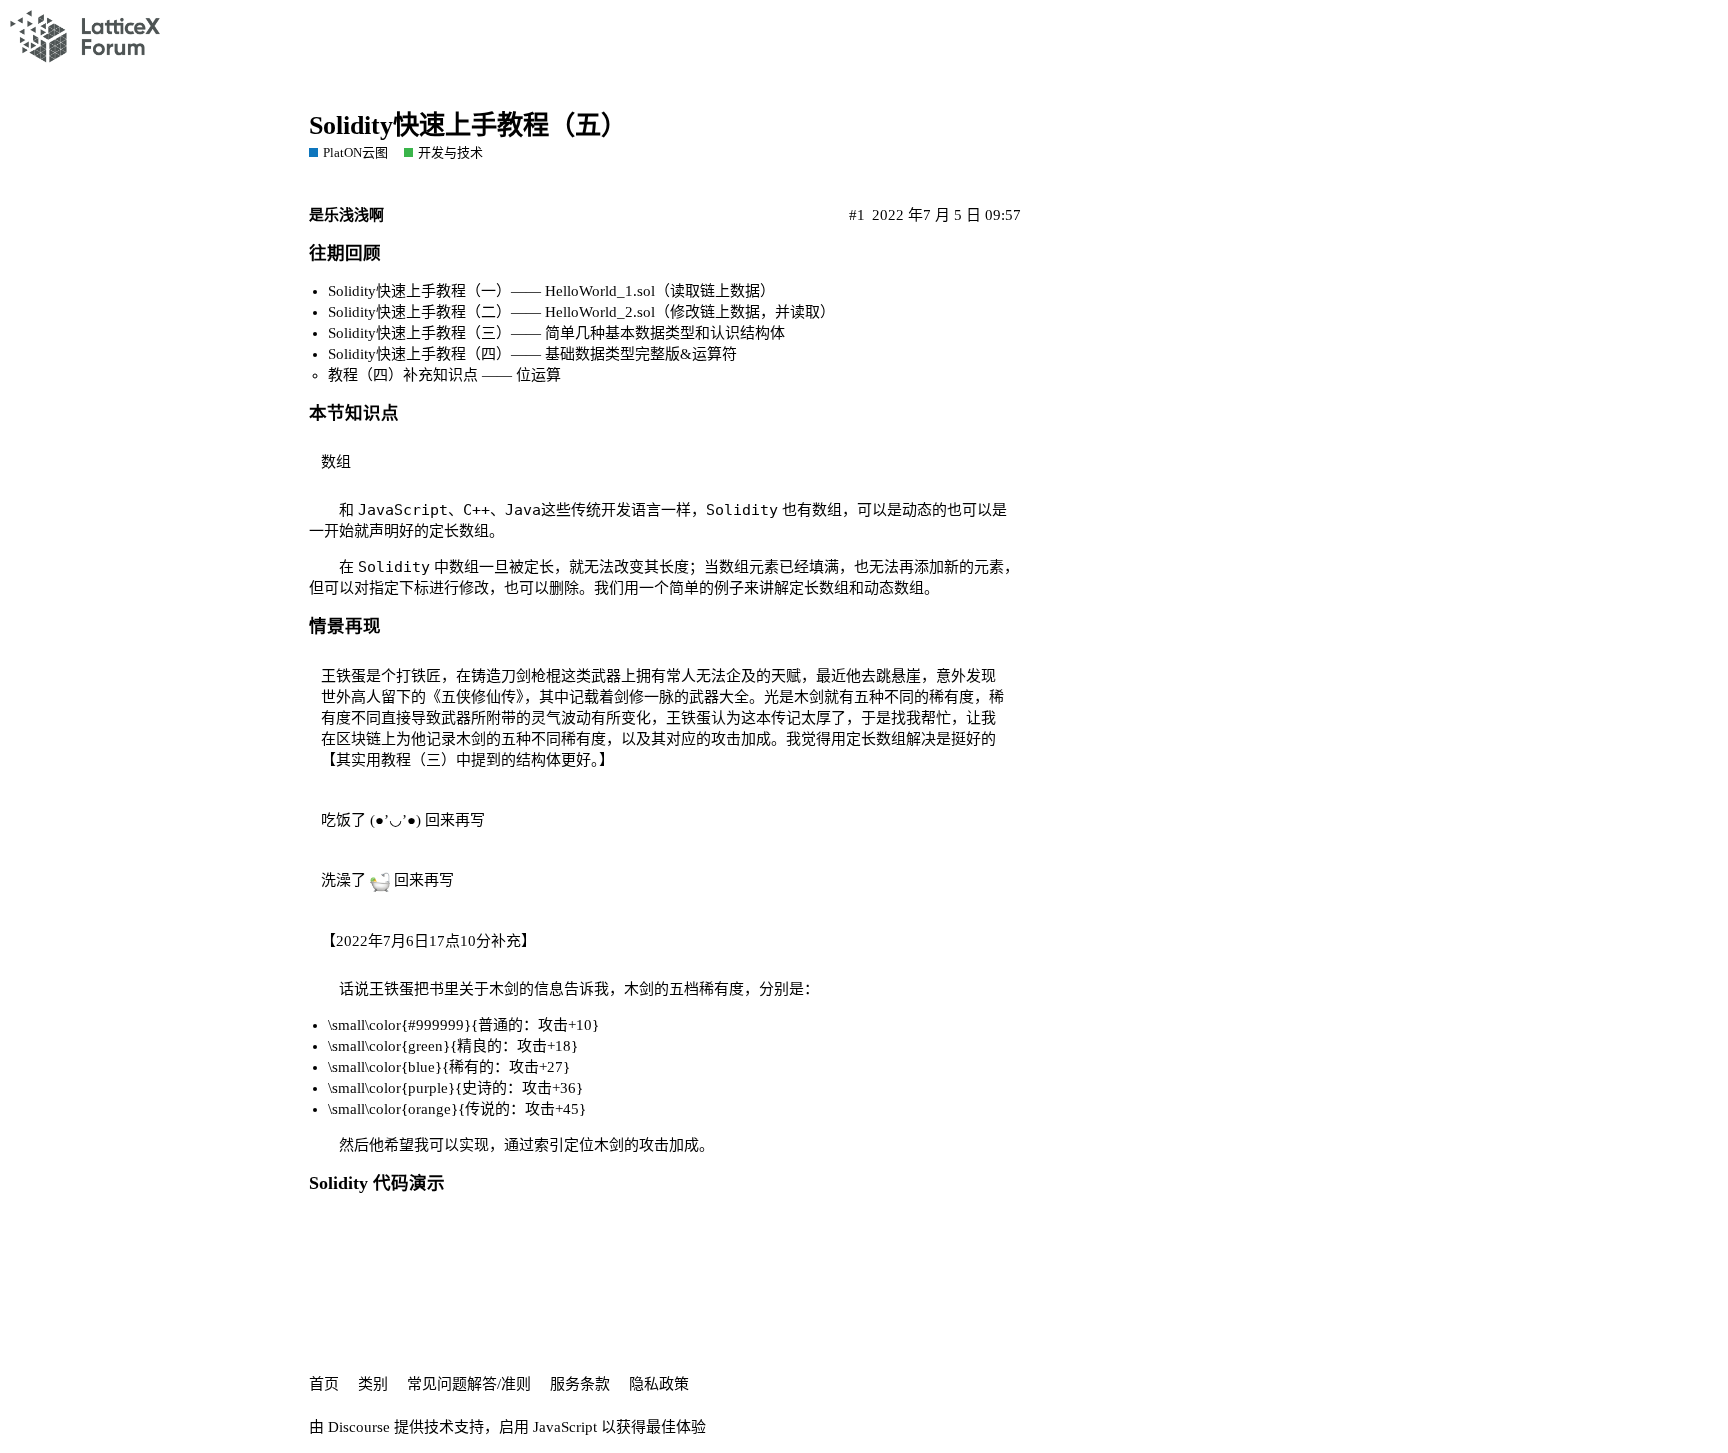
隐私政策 (659, 1384)
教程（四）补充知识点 (403, 375)
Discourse (359, 1427)
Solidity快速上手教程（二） (419, 312)
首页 (324, 1384)
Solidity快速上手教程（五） (468, 125)
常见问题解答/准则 (469, 1384)
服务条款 (580, 1384)
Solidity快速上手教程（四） (419, 354)
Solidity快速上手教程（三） (419, 333)
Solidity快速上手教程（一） (419, 291)
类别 (373, 1384)
